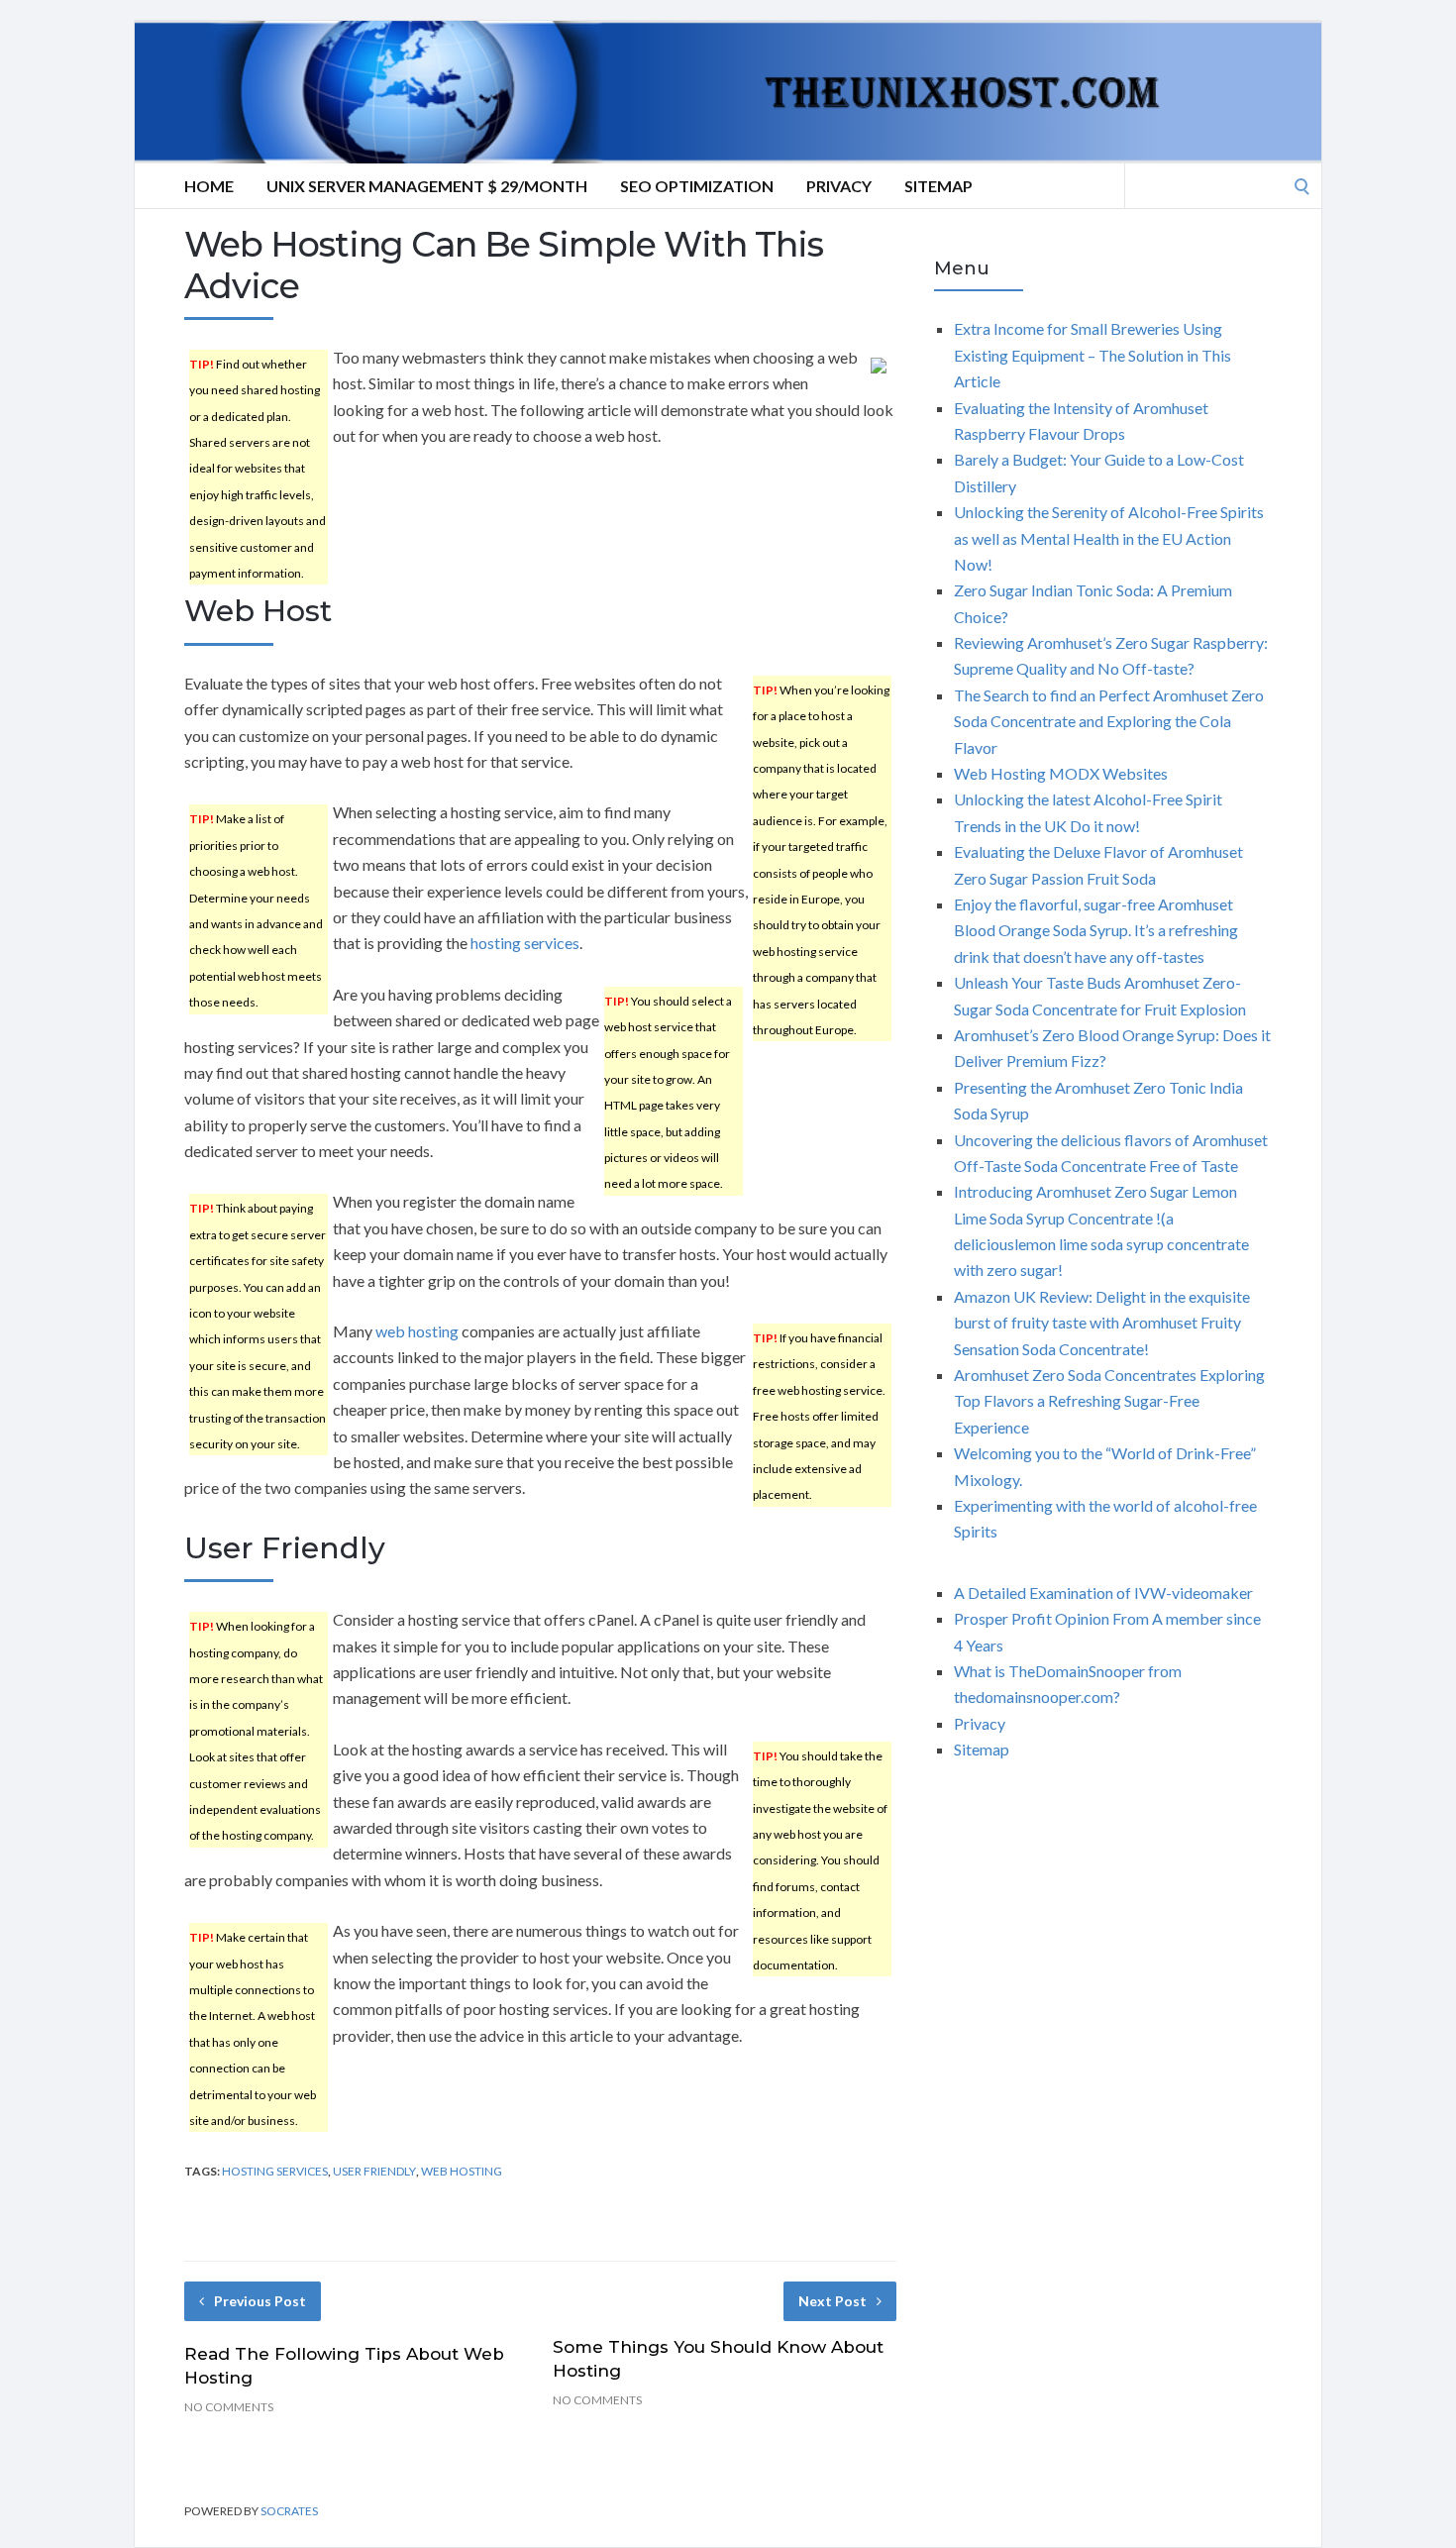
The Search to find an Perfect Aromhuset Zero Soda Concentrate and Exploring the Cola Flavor (1109, 721)
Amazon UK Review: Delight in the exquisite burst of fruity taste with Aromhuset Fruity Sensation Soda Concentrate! (1102, 1323)
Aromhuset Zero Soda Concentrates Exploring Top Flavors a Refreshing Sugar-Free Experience (1109, 1401)
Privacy (839, 186)
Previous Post (260, 2301)
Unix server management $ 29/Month (427, 186)
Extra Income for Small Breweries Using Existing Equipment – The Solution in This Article (1092, 355)
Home (209, 186)
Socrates (289, 2511)
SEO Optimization (697, 186)
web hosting (417, 1331)
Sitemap (938, 186)
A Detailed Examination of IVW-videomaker (1103, 1592)
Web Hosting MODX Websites (1061, 773)
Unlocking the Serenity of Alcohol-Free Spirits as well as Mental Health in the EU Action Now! (1109, 538)
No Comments (229, 2407)
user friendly (374, 2171)
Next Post (832, 2301)
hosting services (525, 943)
